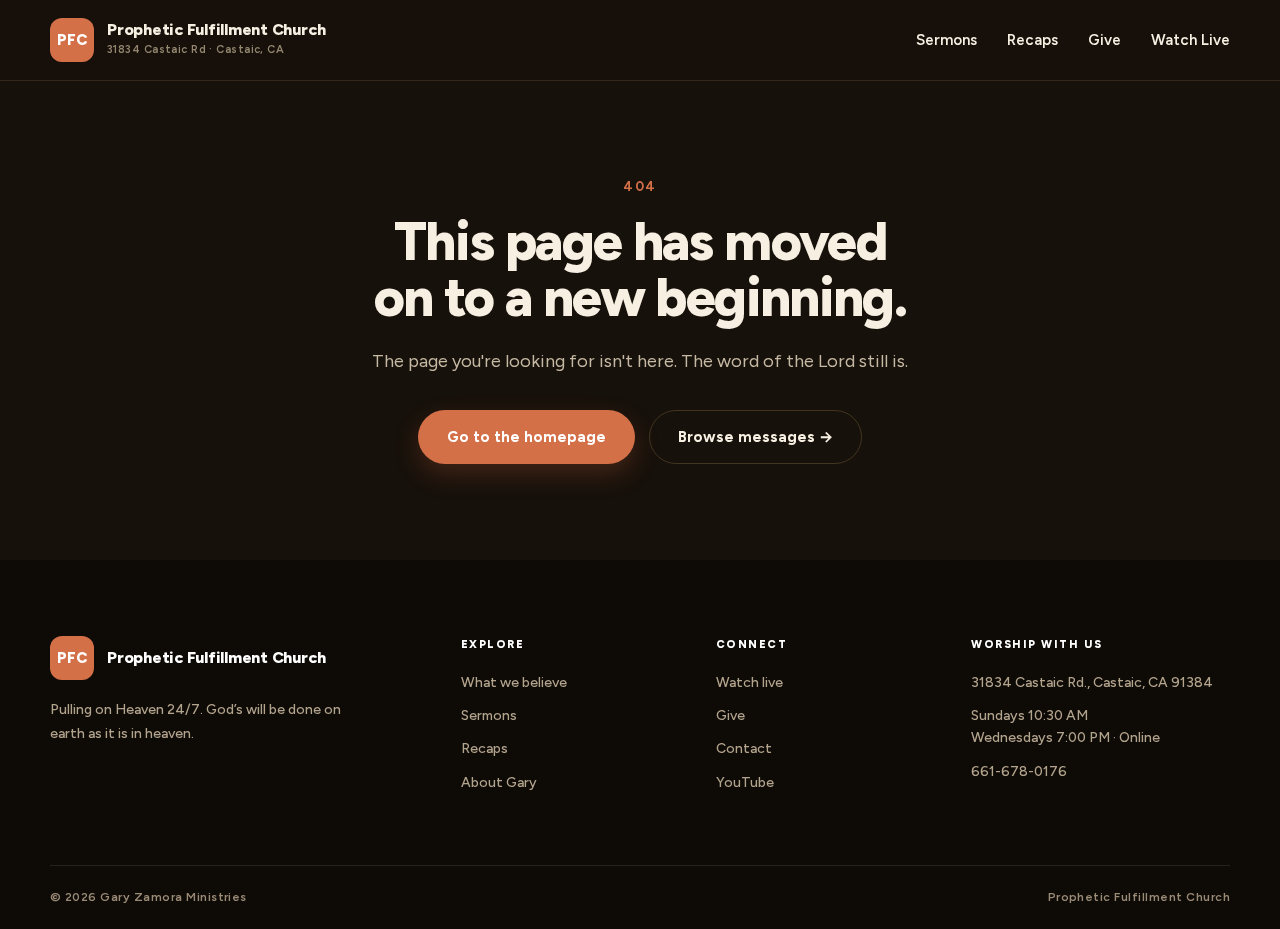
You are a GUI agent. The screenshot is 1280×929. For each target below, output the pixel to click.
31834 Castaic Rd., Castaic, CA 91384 (1092, 682)
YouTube (745, 782)
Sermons (946, 40)
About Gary (499, 782)
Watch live (749, 682)
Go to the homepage (526, 437)
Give (1104, 40)
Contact (744, 748)
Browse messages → (755, 437)
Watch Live (1190, 40)
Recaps (1032, 40)
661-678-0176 (1019, 771)
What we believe (514, 682)
